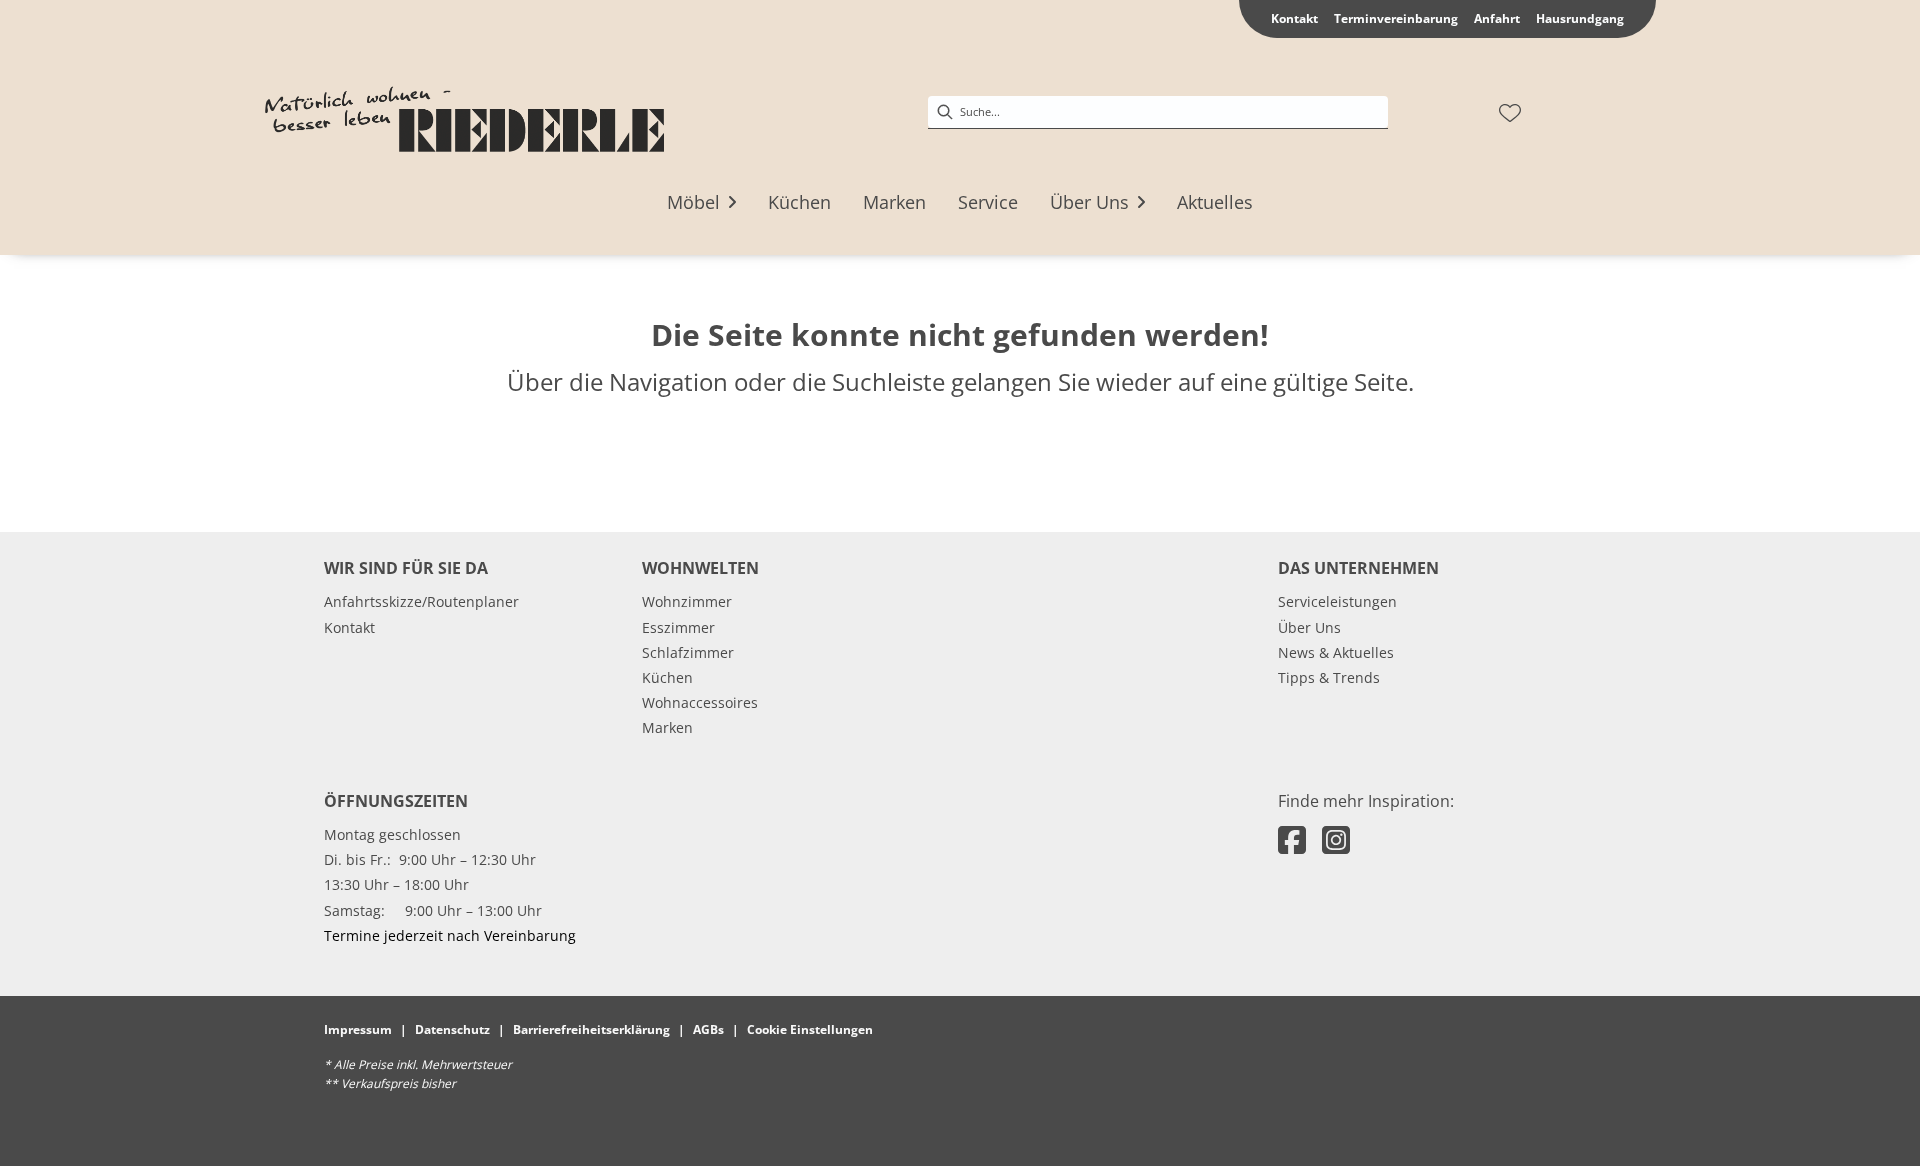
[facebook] (1292, 839)
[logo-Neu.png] (464, 113)
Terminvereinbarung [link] (1396, 18)
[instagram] (1336, 839)
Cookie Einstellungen (810, 1029)
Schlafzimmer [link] (688, 652)
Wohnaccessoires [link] (700, 702)
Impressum (358, 1029)
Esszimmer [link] (678, 627)
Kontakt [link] (1294, 18)
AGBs (708, 1029)
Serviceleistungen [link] (1337, 601)
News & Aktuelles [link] (1336, 652)
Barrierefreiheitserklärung (591, 1029)
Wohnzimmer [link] (687, 601)
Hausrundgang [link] (1580, 18)
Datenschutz (452, 1029)
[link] (693, 202)
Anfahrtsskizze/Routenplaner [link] (421, 601)
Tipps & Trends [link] (1329, 677)
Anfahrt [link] (1497, 18)
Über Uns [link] (1309, 627)
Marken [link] (667, 727)
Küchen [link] (667, 677)
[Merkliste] (1510, 113)
